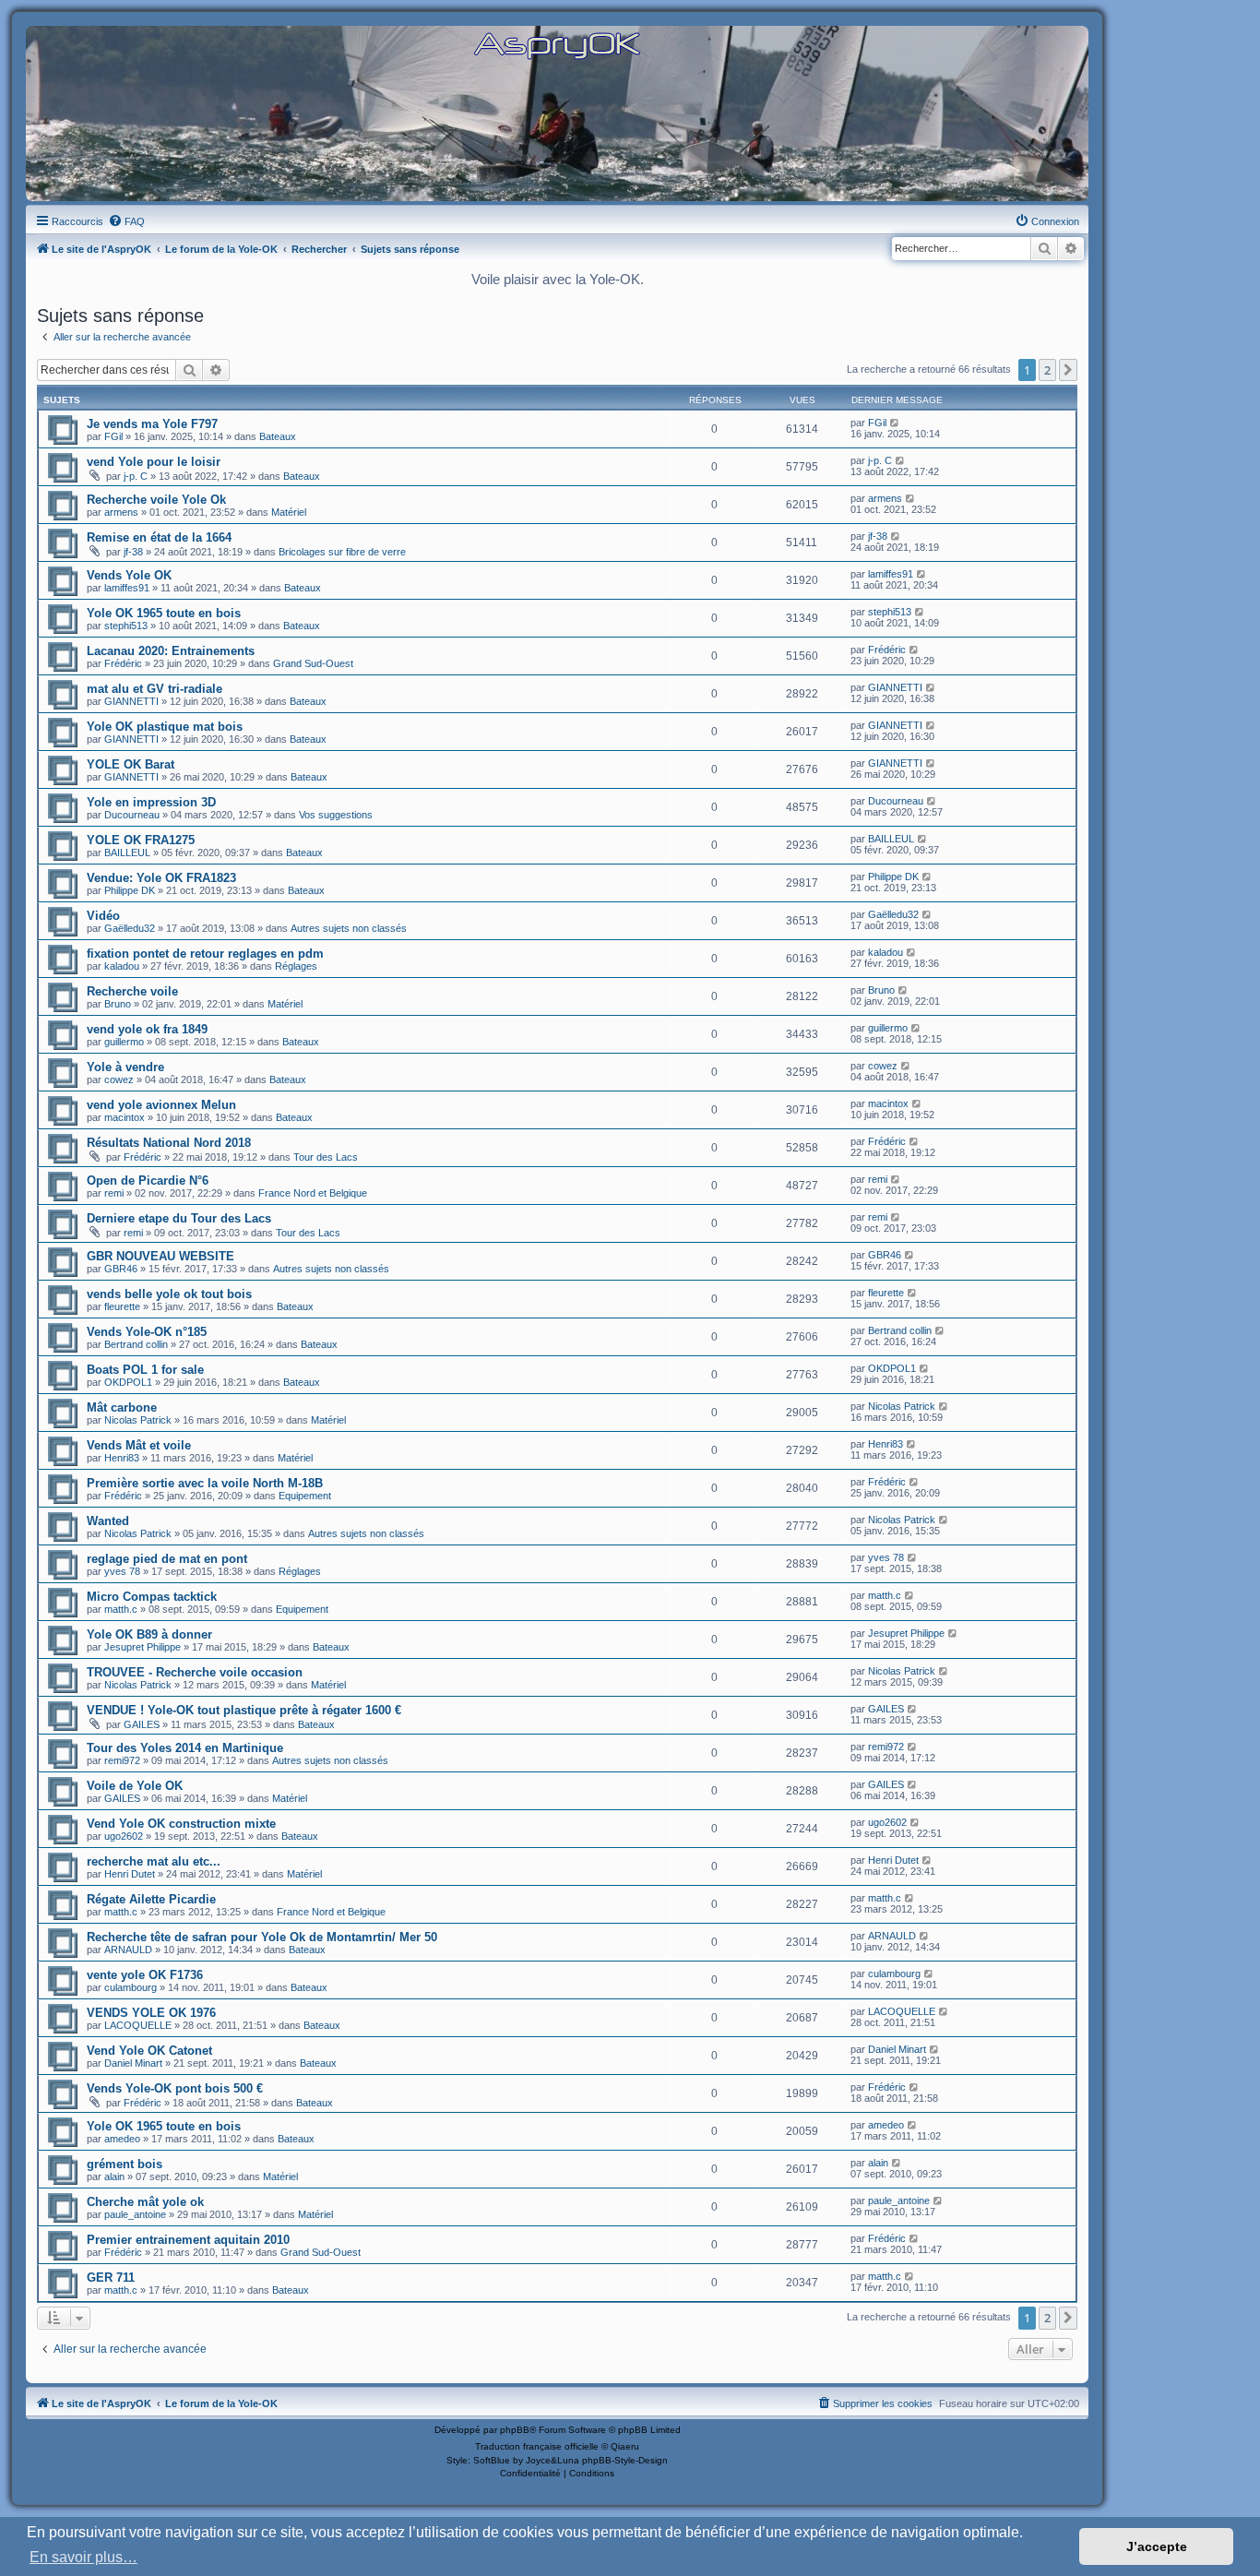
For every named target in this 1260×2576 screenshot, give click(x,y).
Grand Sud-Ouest (313, 663)
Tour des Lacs (326, 1157)
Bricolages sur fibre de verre (342, 552)
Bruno (118, 1004)
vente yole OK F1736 (145, 1975)
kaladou (122, 966)
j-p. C (136, 476)
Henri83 (122, 1458)
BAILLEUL (127, 853)
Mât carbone (122, 1407)
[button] (1068, 370)
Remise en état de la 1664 (159, 537)
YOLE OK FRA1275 (141, 840)
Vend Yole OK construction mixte (181, 1824)
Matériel (289, 512)
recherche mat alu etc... (154, 1861)
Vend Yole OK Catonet (149, 2051)
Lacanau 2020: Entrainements (171, 651)
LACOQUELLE (138, 2025)
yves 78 (122, 1571)
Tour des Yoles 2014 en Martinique (185, 1748)
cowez (119, 1079)
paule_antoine (135, 2214)
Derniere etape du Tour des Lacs (179, 1218)
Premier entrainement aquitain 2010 (188, 2240)
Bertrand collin (136, 1344)
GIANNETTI (131, 701)
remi (114, 1193)
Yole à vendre (125, 1067)
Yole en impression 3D (151, 802)
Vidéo (103, 916)
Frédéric (123, 663)
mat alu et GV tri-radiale (155, 689)
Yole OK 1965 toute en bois (164, 613)
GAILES (142, 1724)
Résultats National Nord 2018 (169, 1143)
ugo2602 (124, 1836)
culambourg (131, 1987)
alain (114, 2176)
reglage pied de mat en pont (167, 1559)
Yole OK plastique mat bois (165, 727)
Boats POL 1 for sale (145, 1370)
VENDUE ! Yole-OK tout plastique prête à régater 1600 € (244, 1710)
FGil (113, 436)
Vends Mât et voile (139, 1445)
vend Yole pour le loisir (154, 462)
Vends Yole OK (129, 575)
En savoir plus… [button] (83, 2557)
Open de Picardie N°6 (148, 1181)
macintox (125, 1117)
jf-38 (133, 552)
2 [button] (1047, 370)
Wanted (108, 1521)
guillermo (124, 1042)
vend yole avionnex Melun (161, 1105)
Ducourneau (132, 815)
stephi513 (126, 626)
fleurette (122, 1306)
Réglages (296, 966)
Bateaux (278, 436)
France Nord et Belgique (313, 1193)
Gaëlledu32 (130, 928)
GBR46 (121, 1269)
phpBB (515, 2430)
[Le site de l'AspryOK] (557, 45)
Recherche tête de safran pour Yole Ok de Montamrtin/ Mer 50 (262, 1937)
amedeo (122, 2139)
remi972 (122, 1760)
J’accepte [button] (1157, 2546)
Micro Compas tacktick (152, 1597)
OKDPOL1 (128, 1382)
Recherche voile (132, 991)
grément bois (125, 2164)
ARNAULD (128, 1950)
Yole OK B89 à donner (149, 1634)
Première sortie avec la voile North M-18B (205, 1483)
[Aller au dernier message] (895, 423)
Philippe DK (130, 890)
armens (121, 512)
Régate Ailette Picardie (151, 1899)
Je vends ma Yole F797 (152, 424)
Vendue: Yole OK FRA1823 (161, 878)
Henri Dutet (130, 1874)
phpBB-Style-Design (625, 2460)
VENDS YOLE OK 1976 (151, 2013)
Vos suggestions (336, 815)
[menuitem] (126, 221)
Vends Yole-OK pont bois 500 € (175, 2088)
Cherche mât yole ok (145, 2202)
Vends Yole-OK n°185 (147, 1332)
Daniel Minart (133, 2063)
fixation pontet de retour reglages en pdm (205, 954)
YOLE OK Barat (131, 764)
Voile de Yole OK (135, 1786)
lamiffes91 (127, 588)
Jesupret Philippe (143, 1647)
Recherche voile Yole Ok (156, 500)
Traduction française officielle (537, 2446)
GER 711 (111, 2278)
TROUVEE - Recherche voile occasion (195, 1672)
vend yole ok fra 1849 (147, 1029)
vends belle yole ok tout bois (169, 1294)
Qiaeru (625, 2446)
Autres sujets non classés (349, 928)
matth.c (121, 1609)
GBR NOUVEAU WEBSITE (160, 1256)
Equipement (305, 1496)
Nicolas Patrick (138, 1420)
